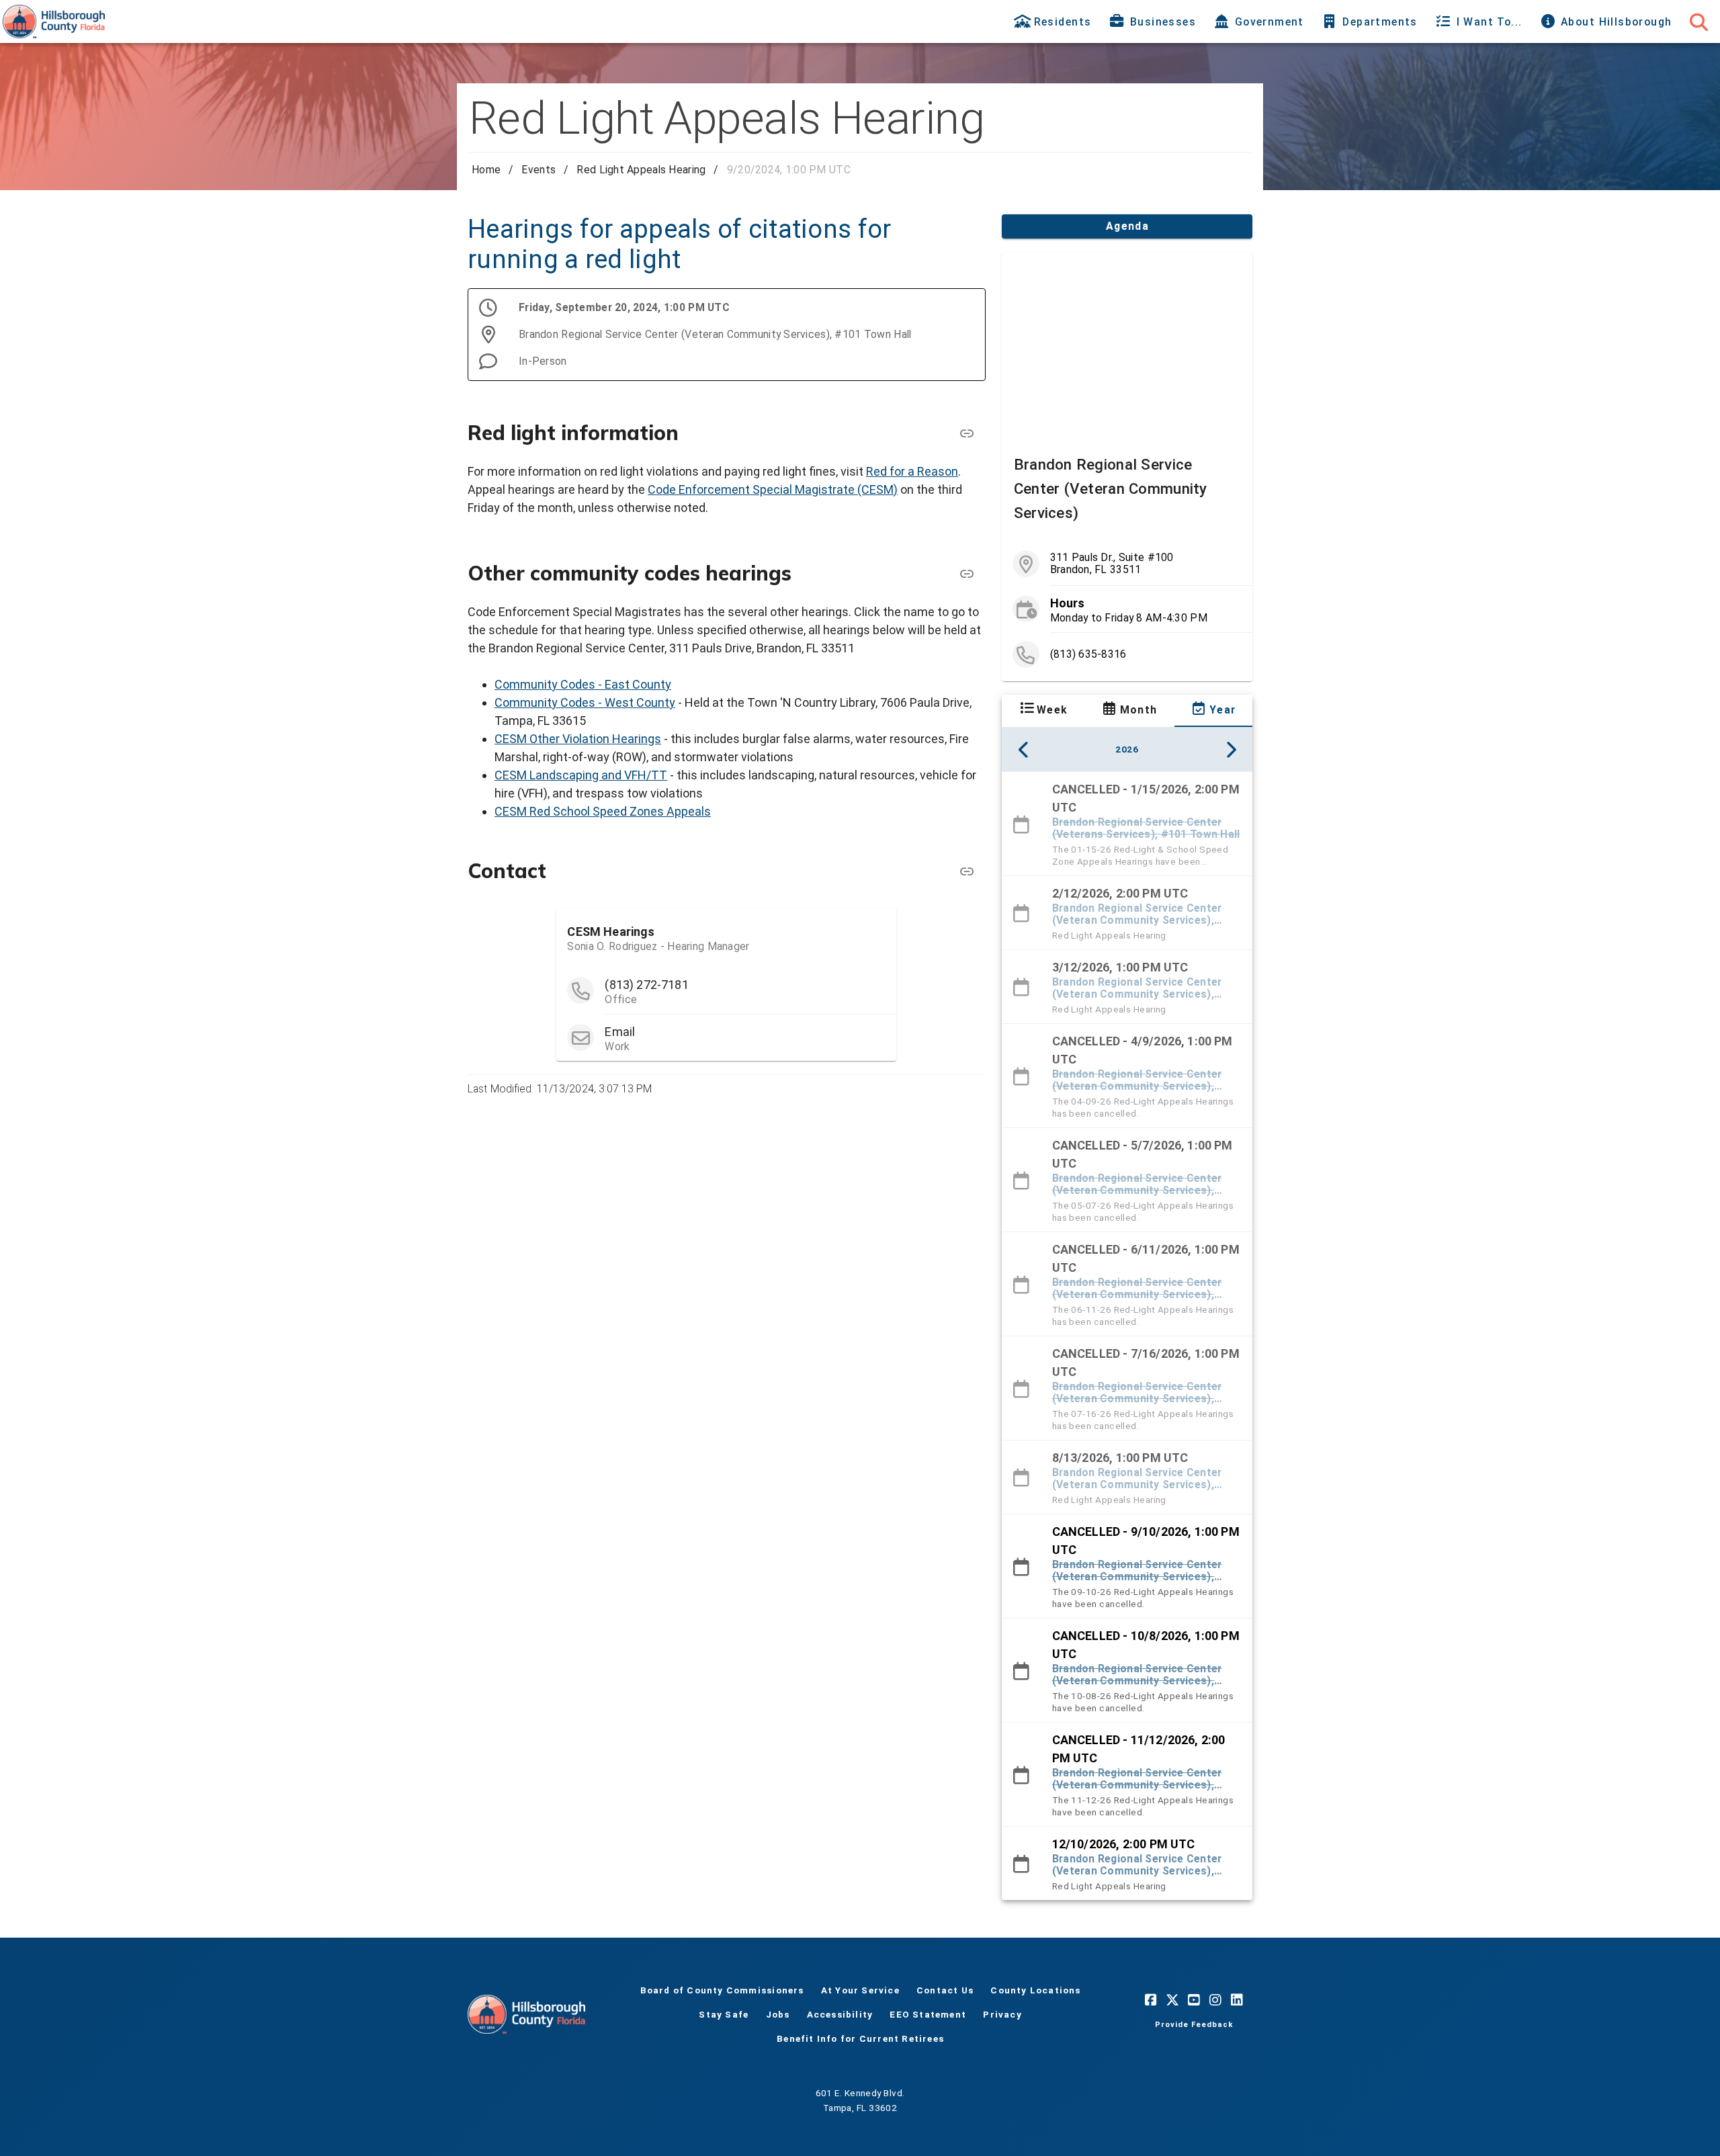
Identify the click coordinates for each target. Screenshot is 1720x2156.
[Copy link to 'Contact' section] (967, 871)
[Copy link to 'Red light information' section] (967, 433)
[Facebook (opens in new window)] (1151, 1999)
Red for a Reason (912, 471)
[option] (1127, 824)
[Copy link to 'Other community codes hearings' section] (967, 574)
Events (539, 170)
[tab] (1054, 21)
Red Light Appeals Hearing (641, 170)
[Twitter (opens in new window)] (1172, 1999)
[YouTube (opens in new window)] (1194, 1999)
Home (486, 170)
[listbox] (1127, 1336)
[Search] (1698, 21)
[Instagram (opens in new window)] (1215, 1999)
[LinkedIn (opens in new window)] (1237, 1999)
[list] (1127, 609)
